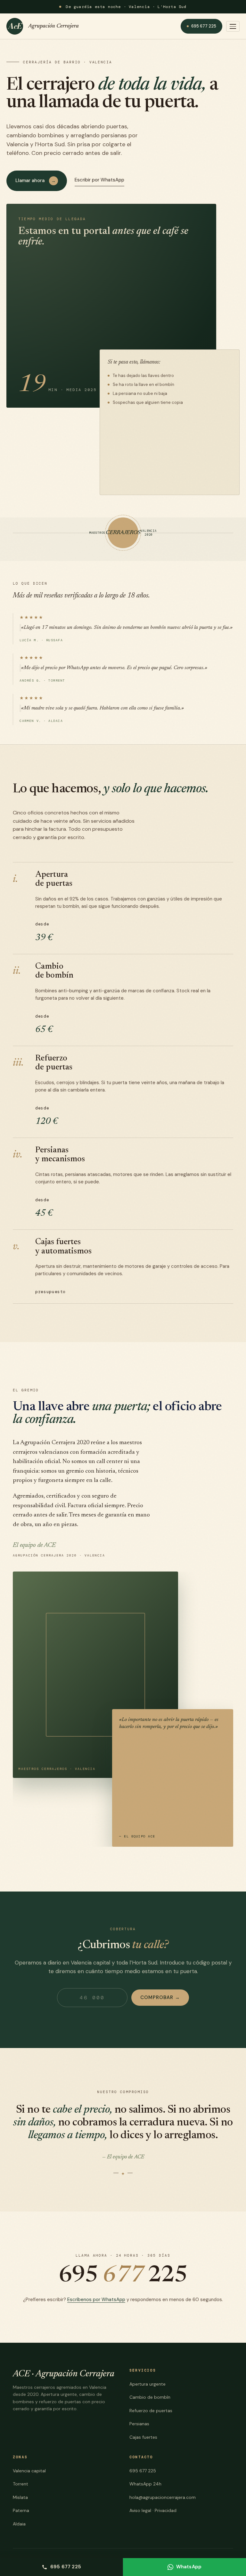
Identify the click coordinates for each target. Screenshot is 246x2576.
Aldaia (19, 2524)
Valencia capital (29, 2471)
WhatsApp (189, 2567)
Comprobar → (160, 1997)
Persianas (139, 2424)
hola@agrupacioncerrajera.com (163, 2497)
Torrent (20, 2484)
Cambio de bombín (150, 2397)
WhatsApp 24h (145, 2484)
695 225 (123, 2276)
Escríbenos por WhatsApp (96, 2300)
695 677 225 (204, 26)
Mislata (20, 2497)
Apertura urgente (148, 2384)
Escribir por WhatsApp (99, 180)
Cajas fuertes (143, 2437)
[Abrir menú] (233, 26)
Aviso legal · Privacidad (153, 2510)
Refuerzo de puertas (151, 2411)
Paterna (21, 2510)
